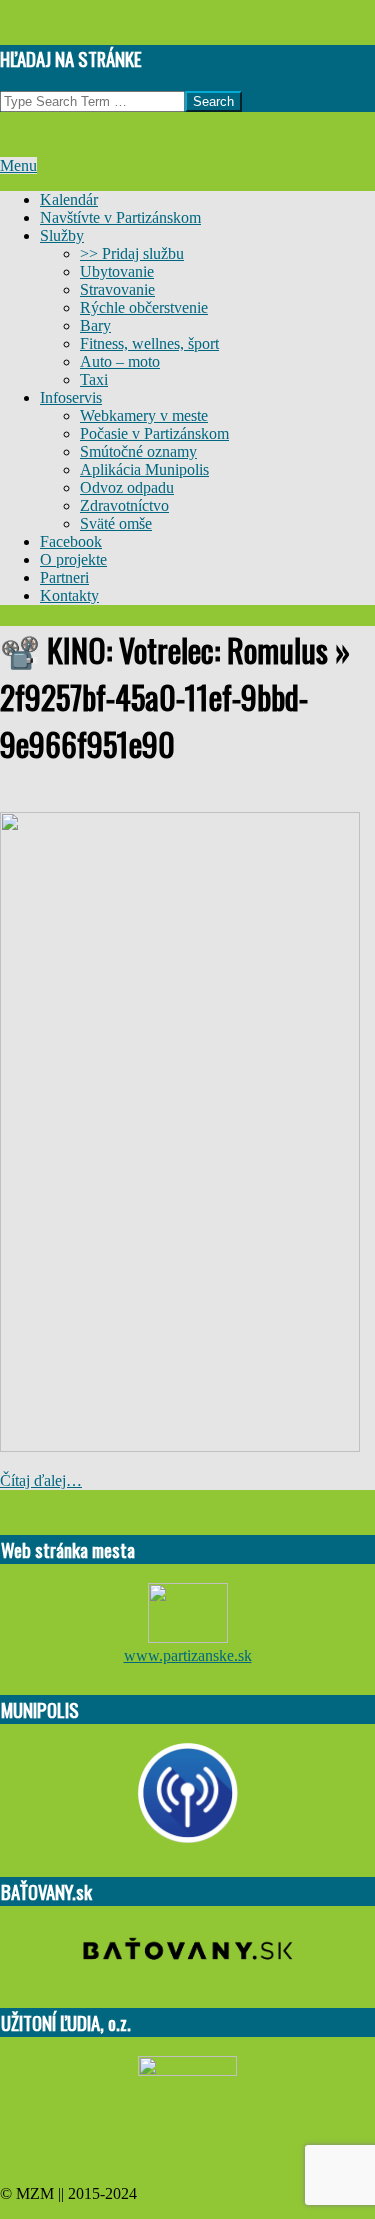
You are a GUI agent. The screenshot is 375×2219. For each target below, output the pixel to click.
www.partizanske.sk (188, 1655)
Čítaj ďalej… (41, 1480)
